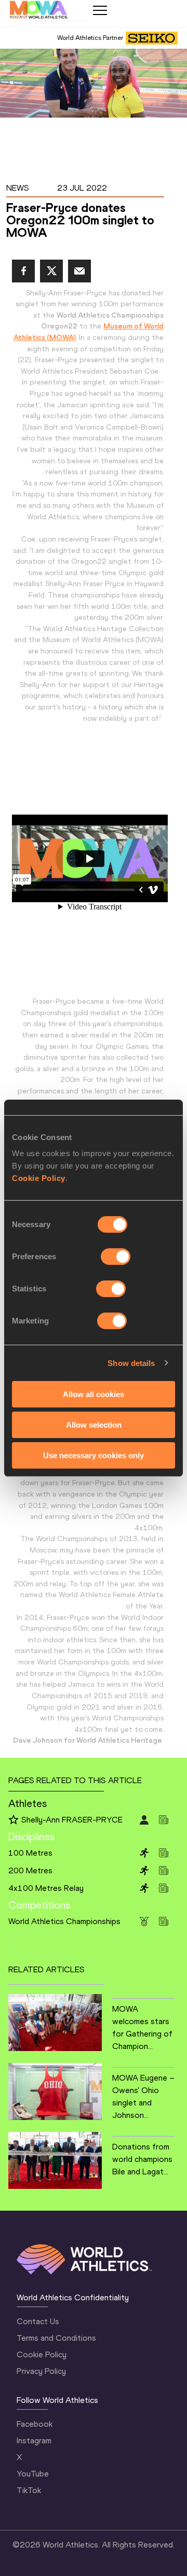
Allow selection (94, 1425)
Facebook (35, 2424)
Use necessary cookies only (94, 1455)
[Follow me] (14, 1820)
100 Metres (30, 1853)
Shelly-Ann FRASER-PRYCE (72, 1820)
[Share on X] (51, 271)
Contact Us (38, 2321)
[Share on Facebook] (23, 271)
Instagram (34, 2440)
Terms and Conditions (56, 2338)
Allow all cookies (94, 1394)
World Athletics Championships (64, 1921)
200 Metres (30, 1870)
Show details (131, 1363)
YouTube (33, 2474)
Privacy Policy (41, 2371)
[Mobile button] (100, 10)
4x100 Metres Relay (46, 1888)
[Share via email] (79, 271)
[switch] (116, 1257)
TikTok (29, 2490)
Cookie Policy (39, 1178)
